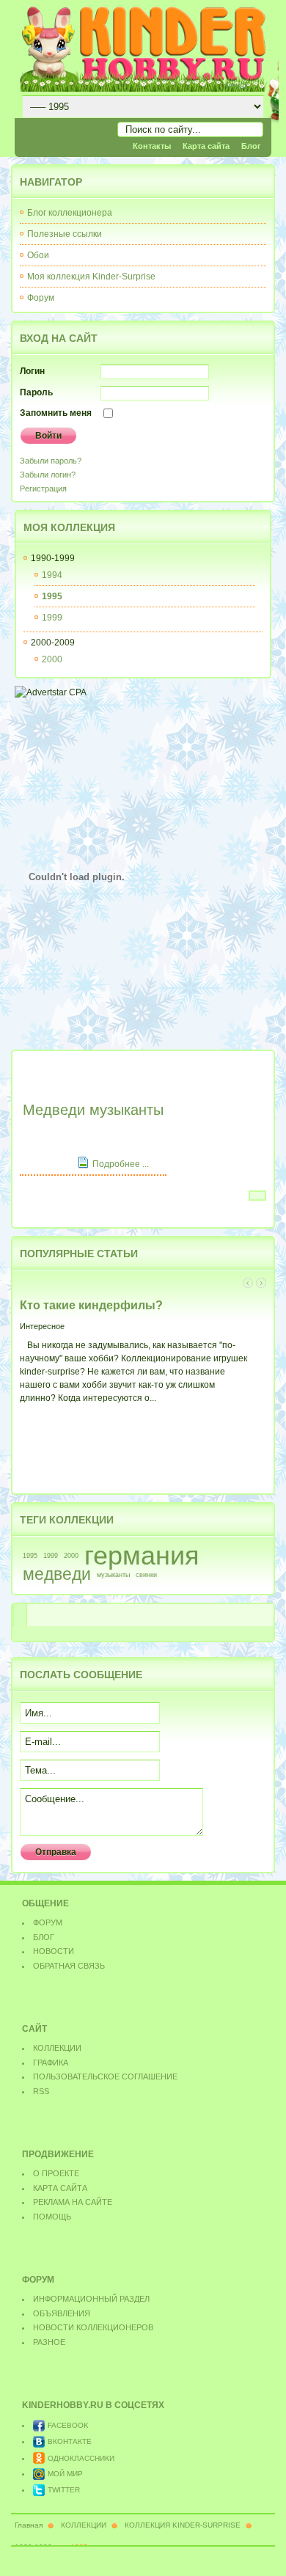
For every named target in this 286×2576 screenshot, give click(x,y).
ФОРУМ (48, 1922)
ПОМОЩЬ (52, 2217)
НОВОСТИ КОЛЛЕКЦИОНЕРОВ (93, 2327)
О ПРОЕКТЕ (56, 2173)
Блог (251, 146)
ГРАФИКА (51, 2063)
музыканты (113, 1575)
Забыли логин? (48, 475)
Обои (38, 255)
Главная (29, 2525)
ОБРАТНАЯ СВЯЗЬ (69, 1966)
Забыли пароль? (51, 461)
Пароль (36, 392)
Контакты (152, 146)
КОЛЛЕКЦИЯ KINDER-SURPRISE (183, 2525)
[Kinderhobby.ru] (143, 48)
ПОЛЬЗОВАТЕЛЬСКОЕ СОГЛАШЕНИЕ (105, 2076)
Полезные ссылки (65, 234)
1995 (30, 1556)
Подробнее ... (121, 1164)
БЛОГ (44, 1937)
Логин (32, 371)
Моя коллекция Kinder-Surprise (91, 277)
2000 (71, 1556)
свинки (146, 1575)
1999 (51, 1556)
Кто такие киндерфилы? (91, 1305)
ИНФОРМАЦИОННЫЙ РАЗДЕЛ (91, 2299)
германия (142, 1556)
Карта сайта (206, 146)
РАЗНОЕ (49, 2342)
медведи (57, 1574)
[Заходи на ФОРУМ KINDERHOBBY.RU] (77, 1039)
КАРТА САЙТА (60, 2188)
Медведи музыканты (93, 1110)
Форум (41, 298)
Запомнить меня (56, 413)
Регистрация (43, 489)
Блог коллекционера (70, 213)
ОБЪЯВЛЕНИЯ (62, 2313)
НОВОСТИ (54, 1951)
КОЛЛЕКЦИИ (57, 2048)
